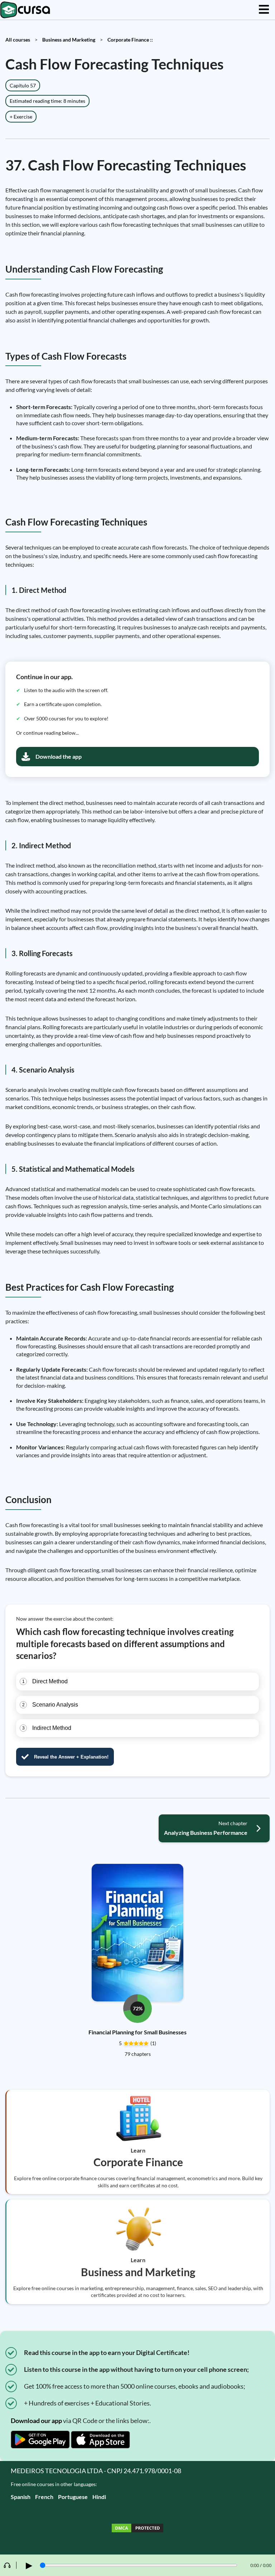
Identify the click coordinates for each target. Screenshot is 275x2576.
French (44, 2497)
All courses (18, 40)
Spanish (21, 2497)
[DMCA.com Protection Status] (137, 2529)
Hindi (99, 2497)
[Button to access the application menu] (264, 10)
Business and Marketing (69, 40)
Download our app (36, 2421)
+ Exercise (21, 117)
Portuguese (73, 2497)
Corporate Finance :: (130, 40)
